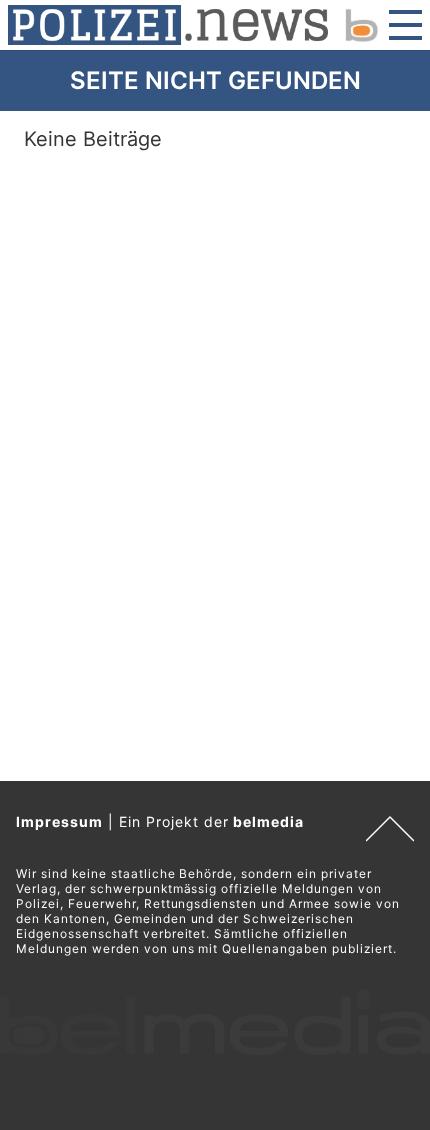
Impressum (59, 821)
